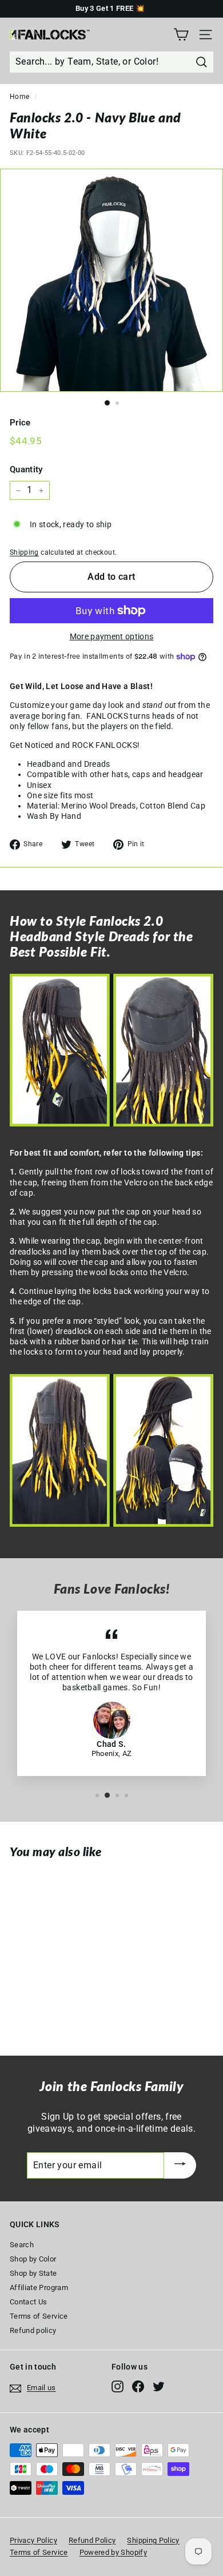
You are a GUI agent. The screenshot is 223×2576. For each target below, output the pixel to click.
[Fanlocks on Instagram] (118, 2386)
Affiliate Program (39, 2288)
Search (22, 2245)
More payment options (112, 636)
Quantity (26, 469)
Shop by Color (33, 2259)
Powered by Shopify (113, 2552)
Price (20, 423)
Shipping (24, 552)
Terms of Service (39, 2316)
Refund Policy (92, 2540)
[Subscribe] (180, 2166)
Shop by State (33, 2273)
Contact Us (29, 2302)
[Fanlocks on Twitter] (159, 2386)
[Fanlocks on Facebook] (138, 2386)
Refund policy (33, 2330)
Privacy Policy (33, 2540)
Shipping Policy (153, 2540)
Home (19, 97)
